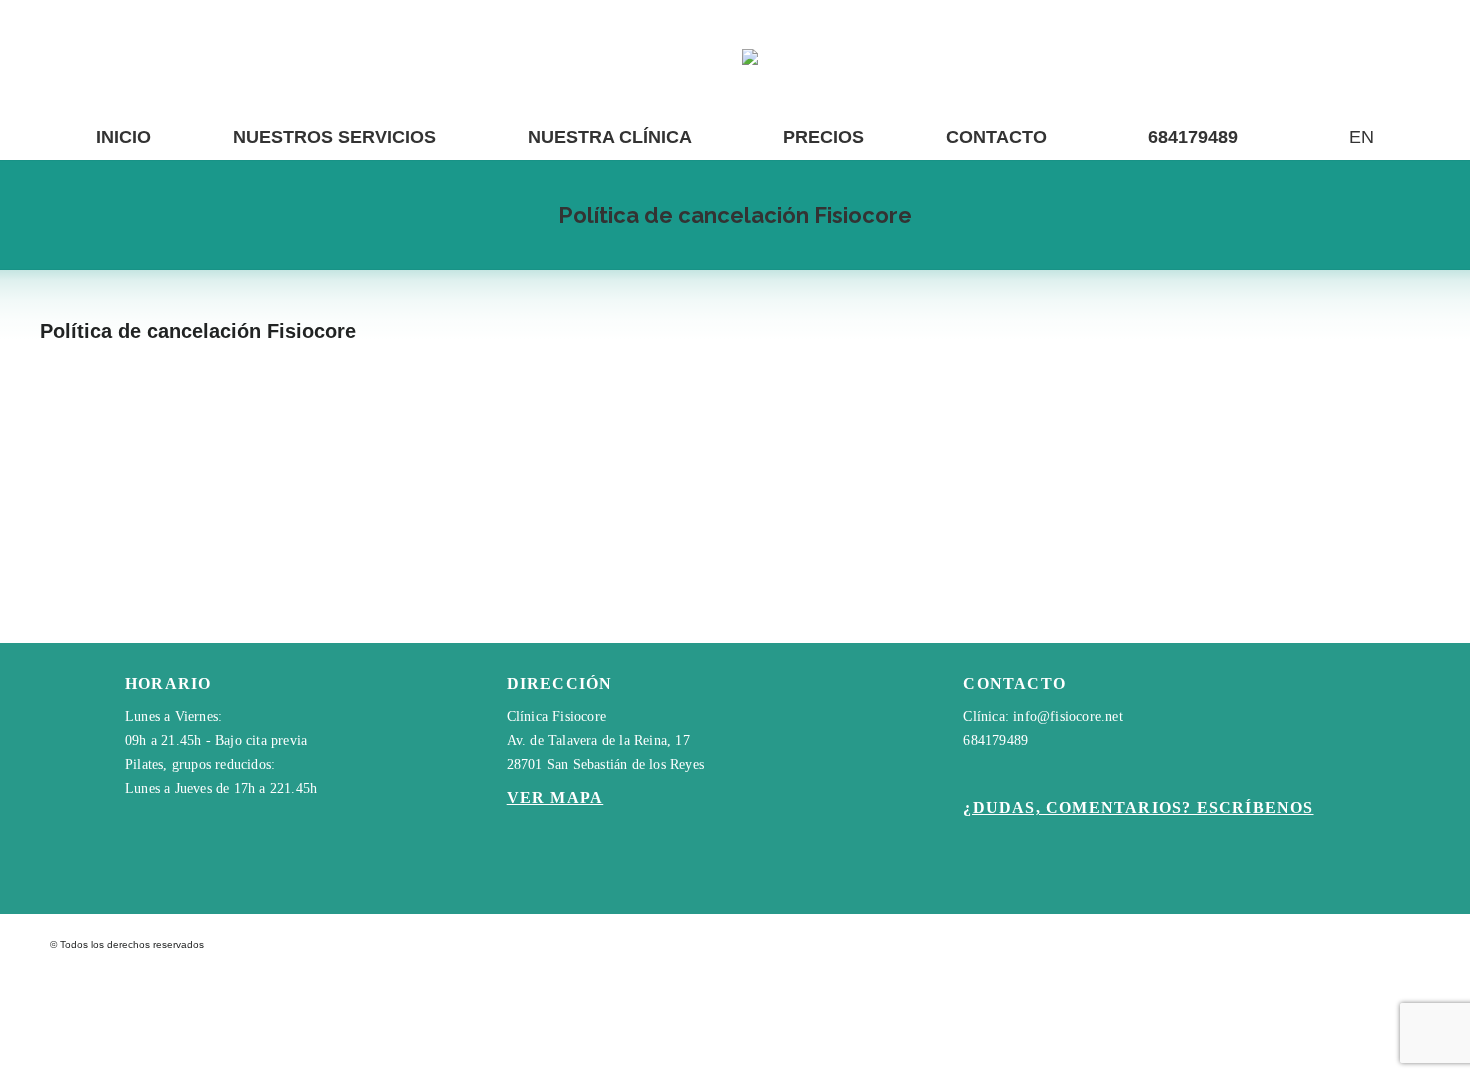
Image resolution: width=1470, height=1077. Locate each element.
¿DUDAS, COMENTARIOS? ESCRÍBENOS (1138, 807)
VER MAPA (555, 797)
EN (1361, 137)
